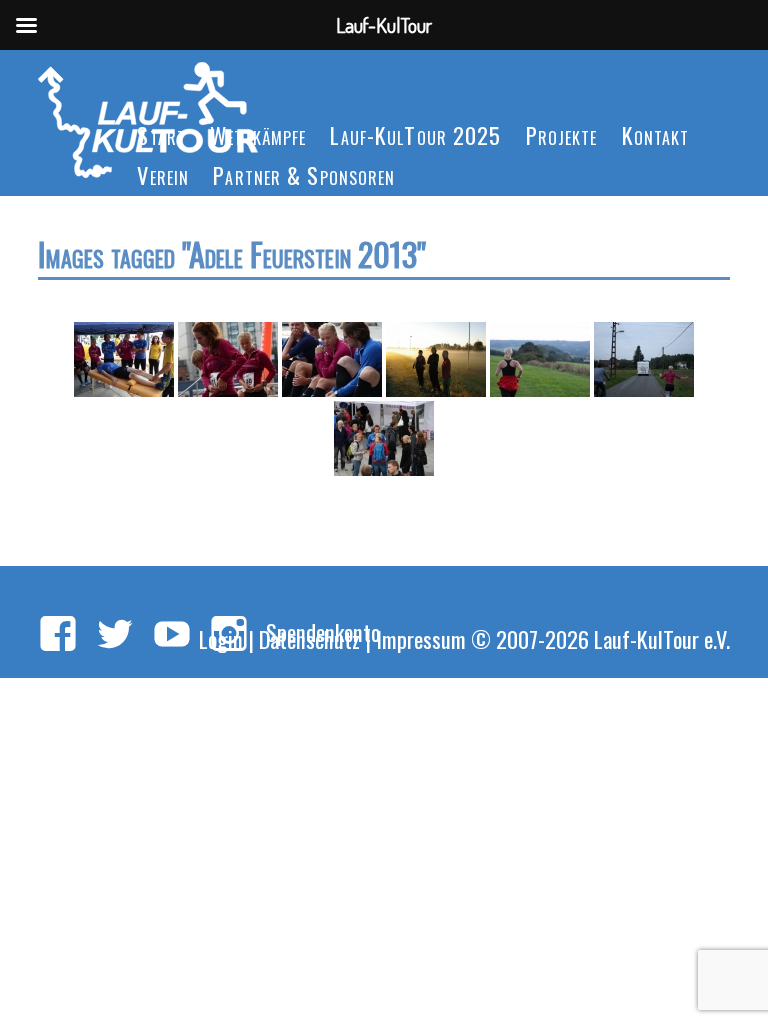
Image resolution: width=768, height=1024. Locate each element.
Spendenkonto (323, 631)
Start (161, 134)
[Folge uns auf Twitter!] (115, 635)
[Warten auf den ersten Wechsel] (436, 359)
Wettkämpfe (258, 134)
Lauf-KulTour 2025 (415, 134)
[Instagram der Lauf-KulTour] (229, 635)
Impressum (421, 638)
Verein (163, 174)
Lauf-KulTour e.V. (662, 638)
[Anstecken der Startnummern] (228, 359)
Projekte (562, 134)
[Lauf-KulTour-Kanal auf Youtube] (172, 635)
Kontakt (656, 134)
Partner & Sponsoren (304, 174)
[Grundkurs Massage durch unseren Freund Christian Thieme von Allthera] (124, 359)
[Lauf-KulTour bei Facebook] (58, 635)
